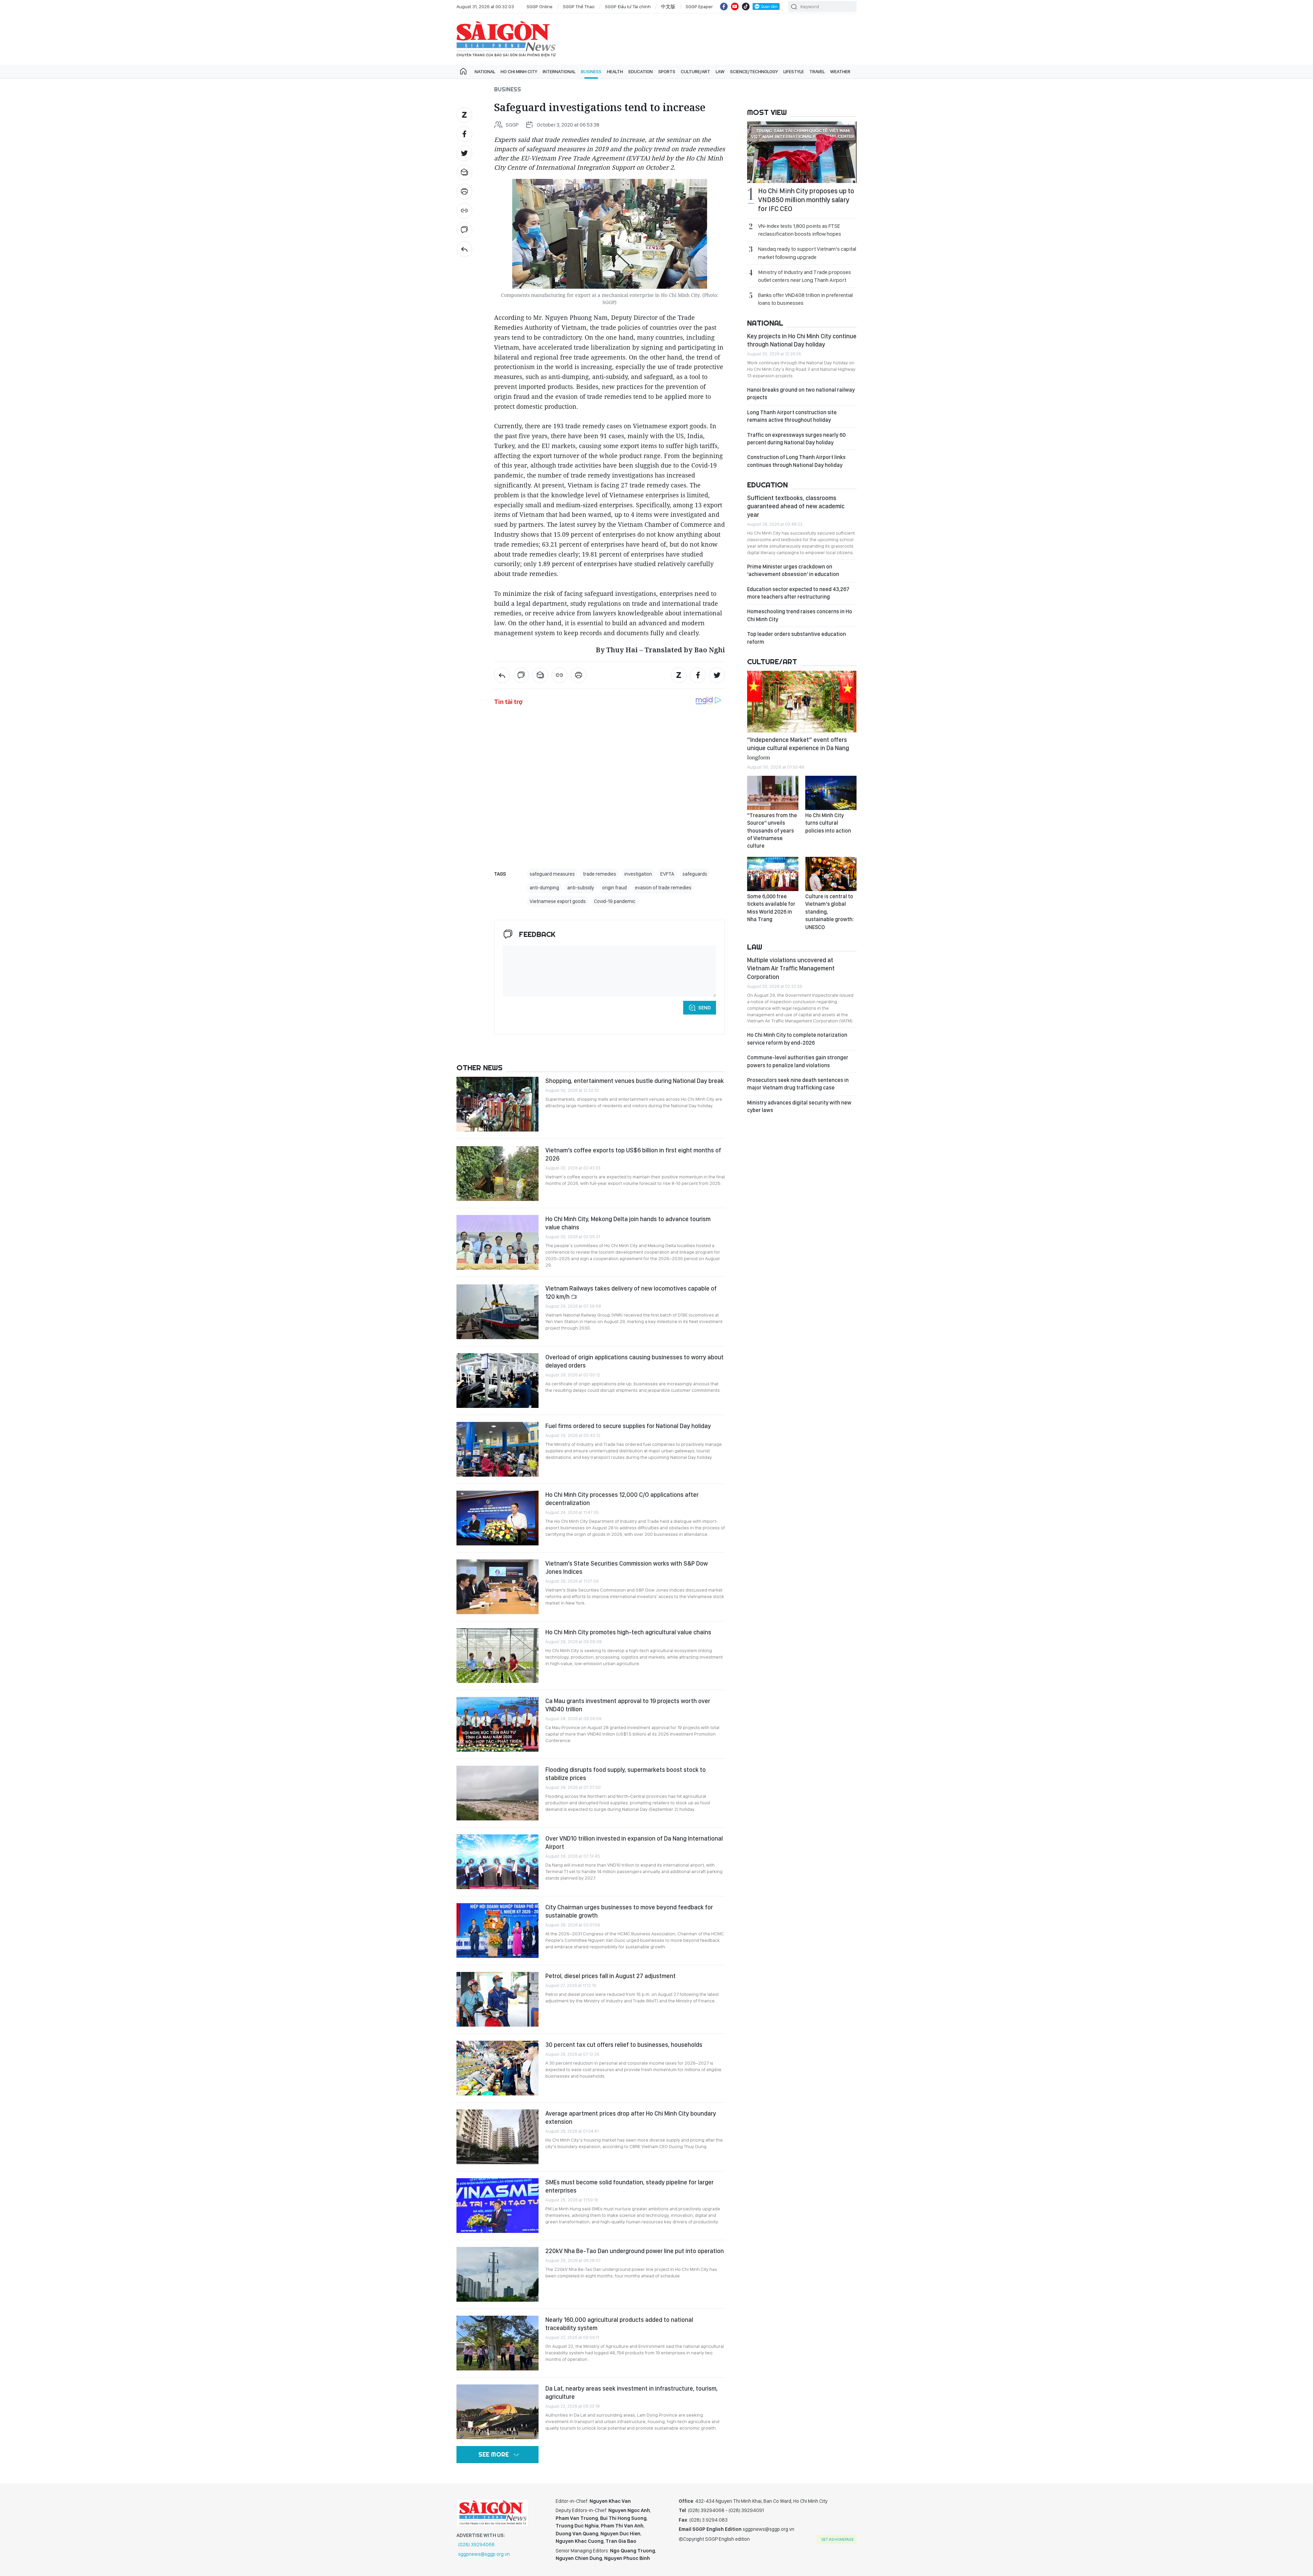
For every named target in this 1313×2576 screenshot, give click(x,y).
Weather (840, 71)
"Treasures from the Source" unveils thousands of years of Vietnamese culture (772, 831)
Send (705, 1008)
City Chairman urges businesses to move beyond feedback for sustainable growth (629, 1911)
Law (720, 71)
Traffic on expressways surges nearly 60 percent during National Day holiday (796, 439)
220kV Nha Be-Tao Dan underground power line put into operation (635, 2251)
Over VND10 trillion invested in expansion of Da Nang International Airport (634, 1842)
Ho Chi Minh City (519, 71)
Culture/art (695, 71)
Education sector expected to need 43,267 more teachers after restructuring (798, 593)
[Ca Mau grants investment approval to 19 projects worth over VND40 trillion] (498, 1724)
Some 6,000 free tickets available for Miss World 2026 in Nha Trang (771, 908)
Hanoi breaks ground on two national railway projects (801, 394)
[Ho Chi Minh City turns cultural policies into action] (831, 793)
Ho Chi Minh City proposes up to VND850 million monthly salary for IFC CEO (806, 200)
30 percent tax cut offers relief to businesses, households (624, 2045)
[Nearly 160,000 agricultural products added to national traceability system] (498, 2343)
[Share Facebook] (464, 134)
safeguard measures (552, 874)
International (559, 71)
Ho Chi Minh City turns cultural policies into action (828, 823)
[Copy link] (464, 211)
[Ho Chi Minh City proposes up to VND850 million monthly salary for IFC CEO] (802, 152)
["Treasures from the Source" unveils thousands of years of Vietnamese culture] (773, 793)
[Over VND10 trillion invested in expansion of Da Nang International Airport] (498, 1862)
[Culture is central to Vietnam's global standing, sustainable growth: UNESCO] (831, 874)
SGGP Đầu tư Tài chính (628, 6)
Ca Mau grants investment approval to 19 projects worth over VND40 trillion (628, 1705)
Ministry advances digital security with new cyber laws (799, 1106)
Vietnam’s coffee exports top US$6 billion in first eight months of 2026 (633, 1154)
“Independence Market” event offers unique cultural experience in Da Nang (798, 748)
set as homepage (838, 2539)
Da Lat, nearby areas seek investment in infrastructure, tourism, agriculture (632, 2392)
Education (641, 71)
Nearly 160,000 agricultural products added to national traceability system (619, 2324)
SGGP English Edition (506, 39)
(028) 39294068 (476, 2545)
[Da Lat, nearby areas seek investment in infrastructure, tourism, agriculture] (498, 2412)
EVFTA (667, 874)
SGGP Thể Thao (579, 6)
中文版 (668, 6)
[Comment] (464, 230)
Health (615, 71)
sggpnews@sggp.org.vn (484, 2554)
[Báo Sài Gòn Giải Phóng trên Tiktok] (746, 6)
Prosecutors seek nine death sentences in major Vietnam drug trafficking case (798, 1084)
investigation (638, 874)
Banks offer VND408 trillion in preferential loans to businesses (805, 299)
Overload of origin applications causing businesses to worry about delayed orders (634, 1361)
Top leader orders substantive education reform (797, 638)
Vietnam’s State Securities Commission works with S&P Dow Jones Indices (627, 1567)
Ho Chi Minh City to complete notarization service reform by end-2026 (797, 1039)
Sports (667, 71)
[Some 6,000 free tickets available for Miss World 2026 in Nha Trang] (773, 874)
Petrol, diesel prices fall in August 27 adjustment (611, 1976)
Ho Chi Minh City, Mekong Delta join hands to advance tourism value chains (628, 1223)
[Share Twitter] (464, 153)
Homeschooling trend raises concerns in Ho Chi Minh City (800, 615)
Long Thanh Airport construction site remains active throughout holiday (792, 416)
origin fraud (614, 888)
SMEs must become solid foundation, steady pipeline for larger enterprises (629, 2186)
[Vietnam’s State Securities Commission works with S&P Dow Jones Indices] (498, 1587)
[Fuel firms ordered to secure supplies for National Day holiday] (498, 1449)
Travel (817, 71)
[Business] (464, 249)
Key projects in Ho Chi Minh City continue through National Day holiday (802, 340)
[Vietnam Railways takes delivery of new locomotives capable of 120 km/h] (498, 1312)
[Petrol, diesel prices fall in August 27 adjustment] (498, 1999)
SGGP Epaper (699, 6)
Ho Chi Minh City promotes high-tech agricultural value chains (628, 1632)
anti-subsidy (581, 888)
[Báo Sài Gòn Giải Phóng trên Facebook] (724, 6)
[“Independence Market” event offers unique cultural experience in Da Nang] (802, 702)
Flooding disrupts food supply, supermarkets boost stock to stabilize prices (626, 1774)
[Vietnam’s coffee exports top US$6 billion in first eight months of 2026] (498, 1174)
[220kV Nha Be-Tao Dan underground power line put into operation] (498, 2274)
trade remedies (600, 874)
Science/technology (754, 71)
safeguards (695, 874)
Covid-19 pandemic (615, 901)
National (485, 71)
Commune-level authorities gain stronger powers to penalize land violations (798, 1061)
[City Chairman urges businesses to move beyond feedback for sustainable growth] (498, 1931)
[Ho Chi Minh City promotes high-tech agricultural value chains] (498, 1656)
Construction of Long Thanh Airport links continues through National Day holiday (796, 461)
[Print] (464, 192)
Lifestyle (794, 71)
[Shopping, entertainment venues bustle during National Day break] (498, 1104)
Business (591, 71)
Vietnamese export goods (558, 901)
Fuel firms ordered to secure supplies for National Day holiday (628, 1426)
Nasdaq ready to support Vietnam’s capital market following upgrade (807, 253)
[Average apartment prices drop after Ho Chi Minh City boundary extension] (498, 2137)
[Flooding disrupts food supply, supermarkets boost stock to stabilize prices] (498, 1793)
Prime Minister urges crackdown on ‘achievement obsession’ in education (793, 570)
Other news (480, 1068)
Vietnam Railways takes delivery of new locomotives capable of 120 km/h (631, 1292)
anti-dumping (544, 888)
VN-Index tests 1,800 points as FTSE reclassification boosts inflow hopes (800, 230)
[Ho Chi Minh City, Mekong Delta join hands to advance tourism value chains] (498, 1242)
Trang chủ (463, 71)
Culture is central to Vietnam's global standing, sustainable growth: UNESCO (830, 912)
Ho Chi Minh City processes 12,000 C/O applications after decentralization (622, 1499)
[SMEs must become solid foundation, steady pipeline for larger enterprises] (498, 2206)
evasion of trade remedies (663, 888)
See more (494, 2454)
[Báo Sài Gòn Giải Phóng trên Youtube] (735, 6)
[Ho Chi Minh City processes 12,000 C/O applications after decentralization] (498, 1518)
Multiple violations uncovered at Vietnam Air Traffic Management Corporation (791, 968)
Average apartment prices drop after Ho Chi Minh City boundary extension (631, 2117)
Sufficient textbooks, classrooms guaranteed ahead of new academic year (796, 506)
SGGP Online (540, 6)
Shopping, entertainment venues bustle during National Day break (635, 1081)
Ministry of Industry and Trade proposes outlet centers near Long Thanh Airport (805, 276)
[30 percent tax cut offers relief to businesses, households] (498, 2068)
